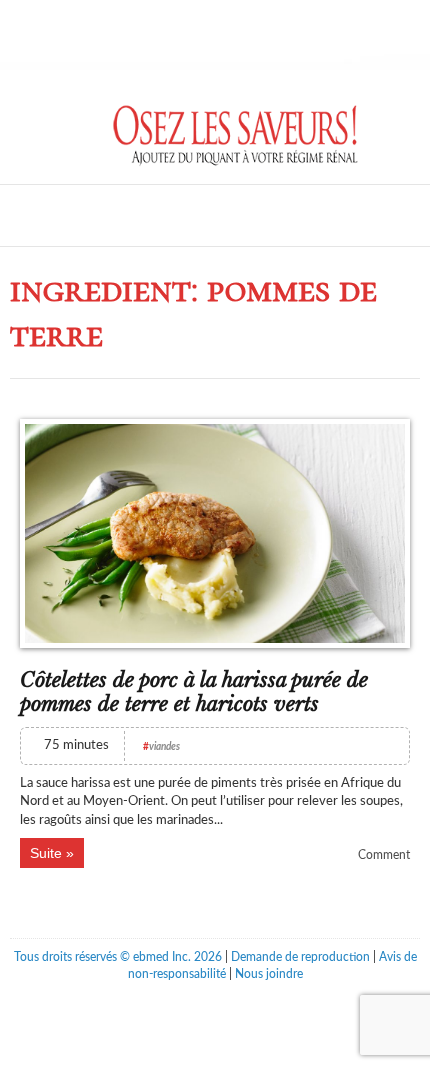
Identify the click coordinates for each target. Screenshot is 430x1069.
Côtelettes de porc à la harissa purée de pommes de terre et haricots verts (194, 692)
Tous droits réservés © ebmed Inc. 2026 (118, 957)
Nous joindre (269, 974)
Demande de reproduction (300, 957)
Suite (46, 853)
